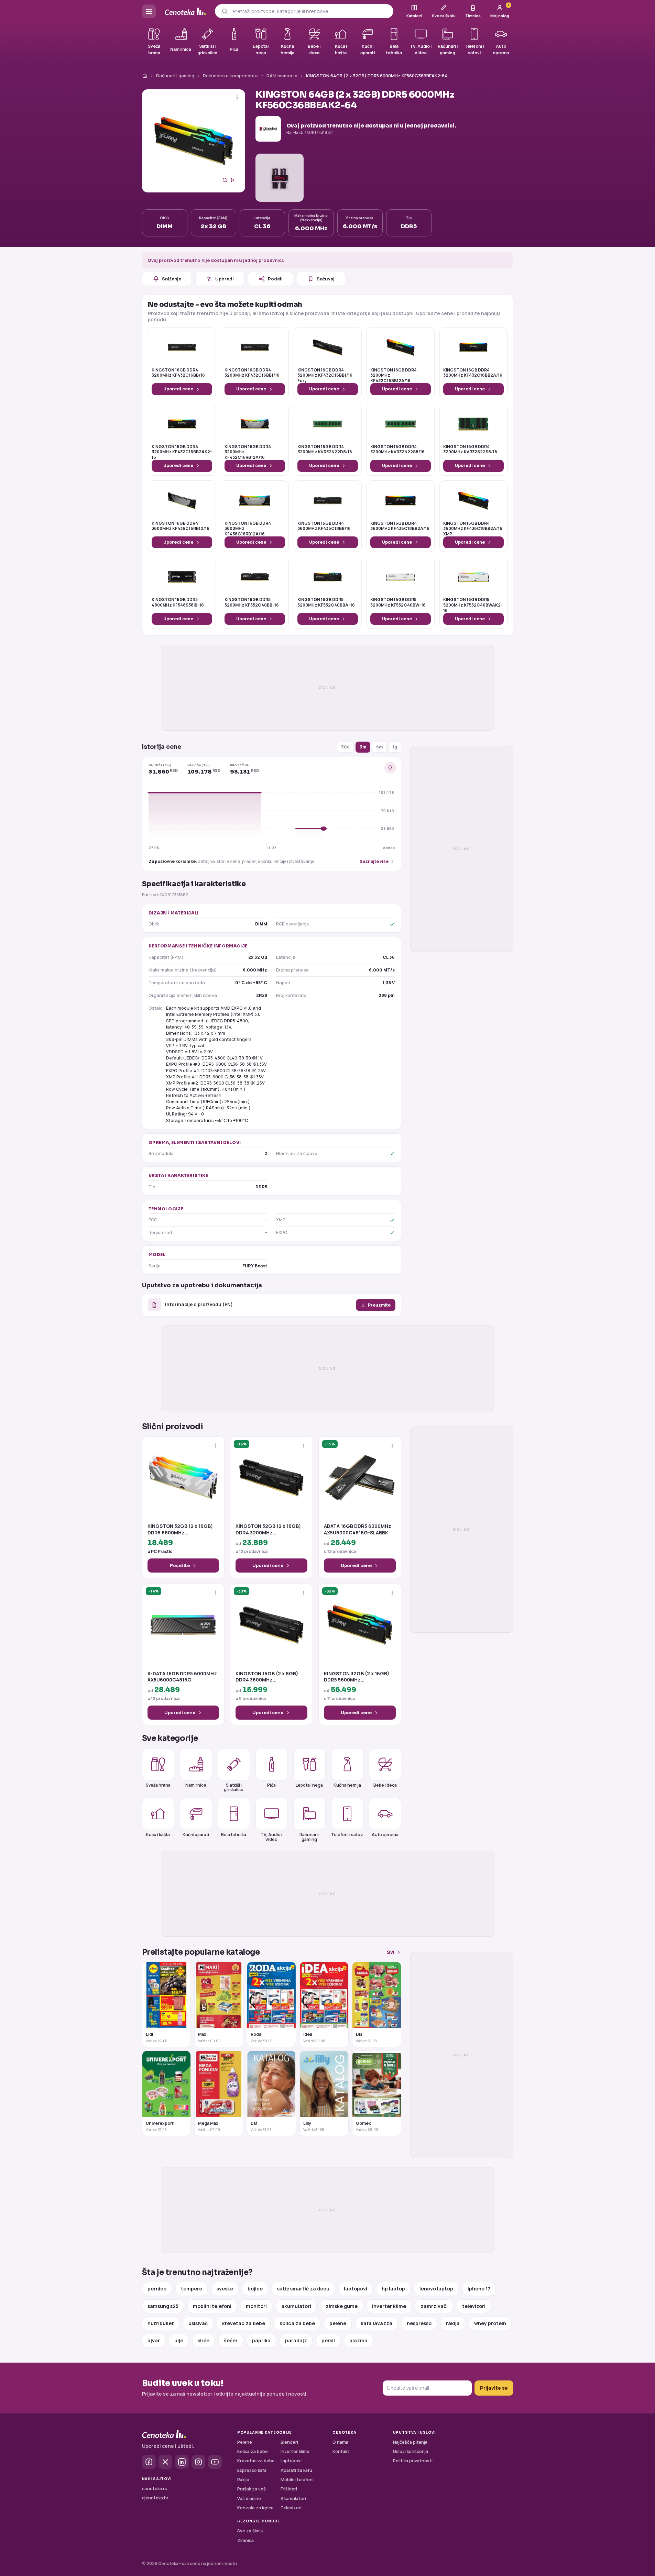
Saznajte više (374, 861)
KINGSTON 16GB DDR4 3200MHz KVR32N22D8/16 (325, 449)
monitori (256, 2306)
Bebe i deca (385, 1785)
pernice (157, 2289)
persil (328, 2340)
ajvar (154, 2340)
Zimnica (245, 2540)
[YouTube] (215, 2462)
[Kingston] (268, 129)
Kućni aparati (196, 1835)
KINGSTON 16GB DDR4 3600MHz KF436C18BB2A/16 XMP (473, 529)
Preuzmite (379, 1305)
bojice (255, 2289)
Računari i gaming (175, 76)
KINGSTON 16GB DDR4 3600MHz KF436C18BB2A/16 (400, 526)
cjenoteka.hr (155, 2498)
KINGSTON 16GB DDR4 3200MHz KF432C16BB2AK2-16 (182, 452)
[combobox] (310, 11)
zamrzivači (434, 2306)
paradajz (296, 2340)
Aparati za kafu (296, 2470)
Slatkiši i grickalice (234, 1787)
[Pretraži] (225, 11)
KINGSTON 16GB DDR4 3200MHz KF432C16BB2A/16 (473, 373)
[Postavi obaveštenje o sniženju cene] (390, 768)
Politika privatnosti (413, 2461)
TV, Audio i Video (271, 1837)
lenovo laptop (436, 2289)
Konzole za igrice (255, 2508)
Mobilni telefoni (297, 2480)
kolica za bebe (297, 2323)
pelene (338, 2323)
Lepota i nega (309, 1785)
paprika (261, 2340)
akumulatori (296, 2306)
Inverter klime (295, 2451)
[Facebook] (149, 2462)
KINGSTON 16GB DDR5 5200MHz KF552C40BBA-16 (326, 602)
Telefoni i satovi (347, 1835)
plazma (358, 2340)
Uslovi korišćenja (411, 2451)
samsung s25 (163, 2306)
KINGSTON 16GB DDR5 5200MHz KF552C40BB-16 (252, 602)
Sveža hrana (158, 1785)
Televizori (291, 2508)
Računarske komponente (230, 76)
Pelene (245, 2442)
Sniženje (172, 279)
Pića (271, 1785)
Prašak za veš (252, 2489)
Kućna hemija (347, 1785)
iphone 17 (479, 2289)
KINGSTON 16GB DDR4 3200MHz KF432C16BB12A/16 (394, 375)
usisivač (198, 2323)
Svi (391, 1952)
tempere (192, 2289)
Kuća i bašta (158, 1835)
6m (379, 747)
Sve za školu (250, 2531)
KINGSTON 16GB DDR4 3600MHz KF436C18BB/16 (324, 526)
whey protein (490, 2323)
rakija (453, 2323)
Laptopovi (291, 2461)
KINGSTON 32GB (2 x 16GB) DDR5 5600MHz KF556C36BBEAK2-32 (357, 1677)
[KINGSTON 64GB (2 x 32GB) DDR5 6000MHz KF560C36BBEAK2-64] (194, 141)
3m (363, 747)
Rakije (243, 2480)
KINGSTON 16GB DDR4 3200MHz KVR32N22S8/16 (397, 449)
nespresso (419, 2323)
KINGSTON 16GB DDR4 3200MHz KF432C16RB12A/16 (248, 452)
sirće (204, 2340)
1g (395, 747)
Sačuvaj (326, 279)
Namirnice (196, 1785)
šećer (231, 2340)
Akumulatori (293, 2499)
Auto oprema (385, 1835)
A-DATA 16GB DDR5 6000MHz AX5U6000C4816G (182, 1677)
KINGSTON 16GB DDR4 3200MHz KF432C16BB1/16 (252, 373)
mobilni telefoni (212, 2306)
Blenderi (289, 2442)
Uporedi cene (178, 389)
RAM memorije (282, 76)
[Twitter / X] (165, 2462)
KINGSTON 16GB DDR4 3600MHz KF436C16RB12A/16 (248, 529)
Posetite (180, 1565)
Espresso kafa (252, 2470)
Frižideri (289, 2489)
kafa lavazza (376, 2323)
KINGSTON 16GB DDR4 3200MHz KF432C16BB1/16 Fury (325, 375)
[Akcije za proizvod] (237, 97)
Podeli (275, 279)
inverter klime (389, 2306)
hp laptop (393, 2289)
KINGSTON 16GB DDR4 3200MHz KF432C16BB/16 (178, 373)
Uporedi (225, 279)
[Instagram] (198, 2462)
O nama (340, 2442)
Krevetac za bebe (256, 2461)
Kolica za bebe (253, 2451)
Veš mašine (249, 2499)
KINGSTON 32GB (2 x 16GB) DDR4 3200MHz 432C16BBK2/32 (268, 1529)
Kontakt (341, 2451)
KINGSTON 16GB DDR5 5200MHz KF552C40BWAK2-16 (473, 605)
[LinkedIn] (182, 2462)
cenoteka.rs (155, 2489)
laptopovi (356, 2289)
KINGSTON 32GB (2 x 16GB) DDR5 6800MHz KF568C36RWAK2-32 (180, 1529)
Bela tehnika (234, 1835)
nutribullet (161, 2323)
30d (345, 747)
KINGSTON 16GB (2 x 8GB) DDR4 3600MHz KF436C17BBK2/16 (267, 1677)
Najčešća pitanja (410, 2442)
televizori (474, 2306)
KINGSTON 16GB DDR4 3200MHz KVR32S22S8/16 (470, 449)
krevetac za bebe (244, 2323)
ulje (179, 2340)
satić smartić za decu (303, 2289)
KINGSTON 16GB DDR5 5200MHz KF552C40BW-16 (398, 602)
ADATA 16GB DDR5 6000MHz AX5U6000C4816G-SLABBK (358, 1529)
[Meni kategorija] (149, 11)
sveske (225, 2289)
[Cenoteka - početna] (185, 12)
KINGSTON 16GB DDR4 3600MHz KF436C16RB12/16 (181, 526)
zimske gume (342, 2306)
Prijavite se (494, 2388)
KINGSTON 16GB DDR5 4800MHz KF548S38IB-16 (178, 602)
